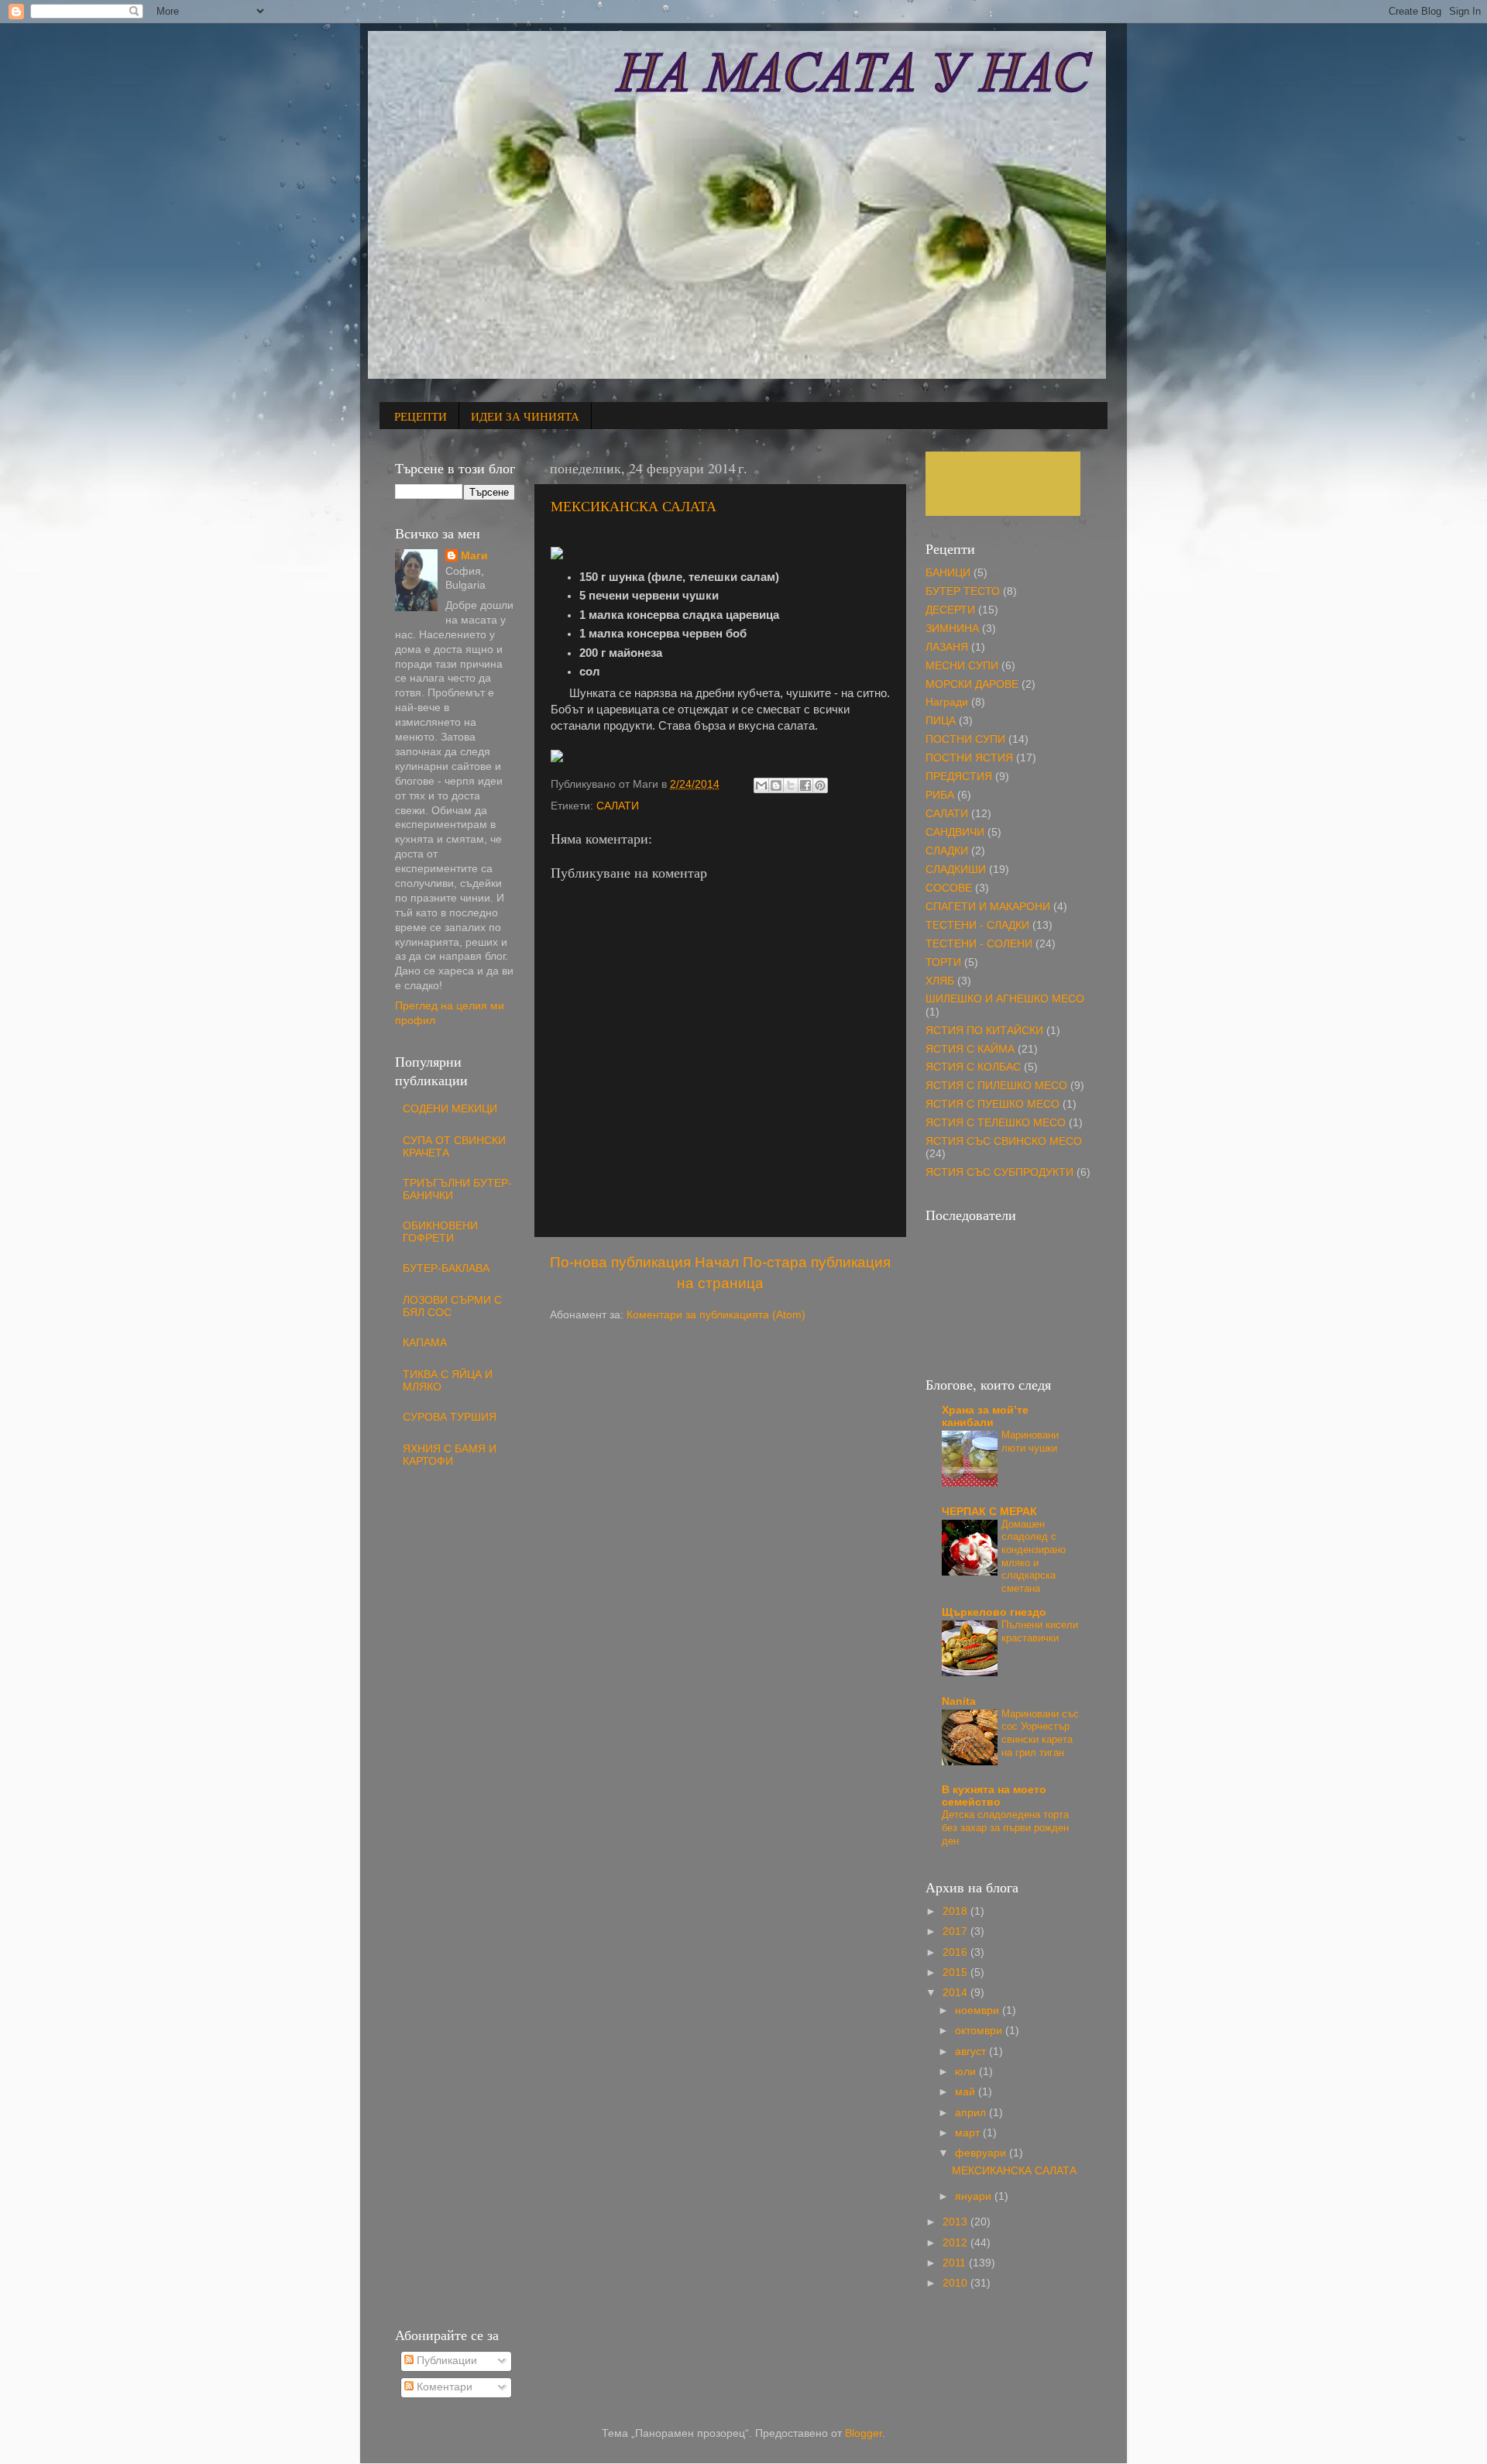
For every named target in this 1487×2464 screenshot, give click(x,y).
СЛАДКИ (947, 851)
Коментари (443, 2387)
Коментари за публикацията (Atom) (716, 1315)
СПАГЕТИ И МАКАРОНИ (988, 907)
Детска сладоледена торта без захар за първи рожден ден (1005, 1827)
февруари (982, 2153)
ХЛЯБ (940, 981)
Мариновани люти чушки (1030, 1442)
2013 (956, 2222)
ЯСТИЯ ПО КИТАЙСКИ (984, 1031)
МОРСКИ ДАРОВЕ (972, 684)
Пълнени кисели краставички (1040, 1631)
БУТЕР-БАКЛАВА (446, 1268)
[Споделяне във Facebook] (805, 785)
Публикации (445, 2361)
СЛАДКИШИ (956, 869)
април (972, 2113)
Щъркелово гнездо (994, 1612)
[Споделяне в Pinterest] (820, 785)
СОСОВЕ (949, 888)
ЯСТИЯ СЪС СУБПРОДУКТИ (999, 1172)
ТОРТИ (943, 962)
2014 (956, 1993)
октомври (980, 2031)
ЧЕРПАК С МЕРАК (989, 1512)
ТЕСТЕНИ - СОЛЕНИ (979, 944)
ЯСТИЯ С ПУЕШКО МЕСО (992, 1104)
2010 (956, 2283)
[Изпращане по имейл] (761, 785)
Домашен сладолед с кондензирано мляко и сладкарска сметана (1034, 1556)
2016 (956, 1952)
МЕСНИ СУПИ (962, 666)
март (969, 2133)
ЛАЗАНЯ (947, 647)
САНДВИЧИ (955, 832)
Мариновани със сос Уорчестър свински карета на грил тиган (1040, 1733)
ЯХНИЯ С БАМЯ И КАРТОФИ (450, 1455)
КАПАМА (425, 1343)
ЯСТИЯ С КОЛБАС (973, 1067)
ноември (979, 2010)
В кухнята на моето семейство (994, 1796)
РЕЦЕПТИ (421, 416)
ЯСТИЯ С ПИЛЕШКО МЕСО (996, 1086)
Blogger (864, 2433)
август (972, 2052)
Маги (474, 556)
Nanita (959, 1701)
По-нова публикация (620, 1262)
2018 (956, 1911)
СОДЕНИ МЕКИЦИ (450, 1109)
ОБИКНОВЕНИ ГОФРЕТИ (440, 1232)
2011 (956, 2263)
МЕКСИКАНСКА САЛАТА (634, 506)
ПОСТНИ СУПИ (965, 739)
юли (967, 2072)
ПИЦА (941, 721)
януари (975, 2196)
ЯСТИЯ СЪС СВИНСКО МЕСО (1004, 1141)
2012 (956, 2243)
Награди (947, 702)
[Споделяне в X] (791, 785)
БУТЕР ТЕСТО (963, 591)
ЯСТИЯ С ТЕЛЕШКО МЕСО (996, 1123)
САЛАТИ (618, 806)
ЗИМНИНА (952, 629)
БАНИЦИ (948, 573)
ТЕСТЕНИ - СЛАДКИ (977, 925)
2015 (956, 1973)
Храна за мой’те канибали (985, 1416)
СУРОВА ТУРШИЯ (450, 1417)
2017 (956, 1931)
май (967, 2092)
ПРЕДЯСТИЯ (959, 777)
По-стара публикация (817, 1262)
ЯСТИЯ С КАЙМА (970, 1049)
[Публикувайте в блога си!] (776, 785)
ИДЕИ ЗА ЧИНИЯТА (525, 416)
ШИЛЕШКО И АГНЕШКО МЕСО (1005, 999)
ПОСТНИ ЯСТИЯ (969, 758)
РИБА (940, 795)
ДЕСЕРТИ (950, 610)
